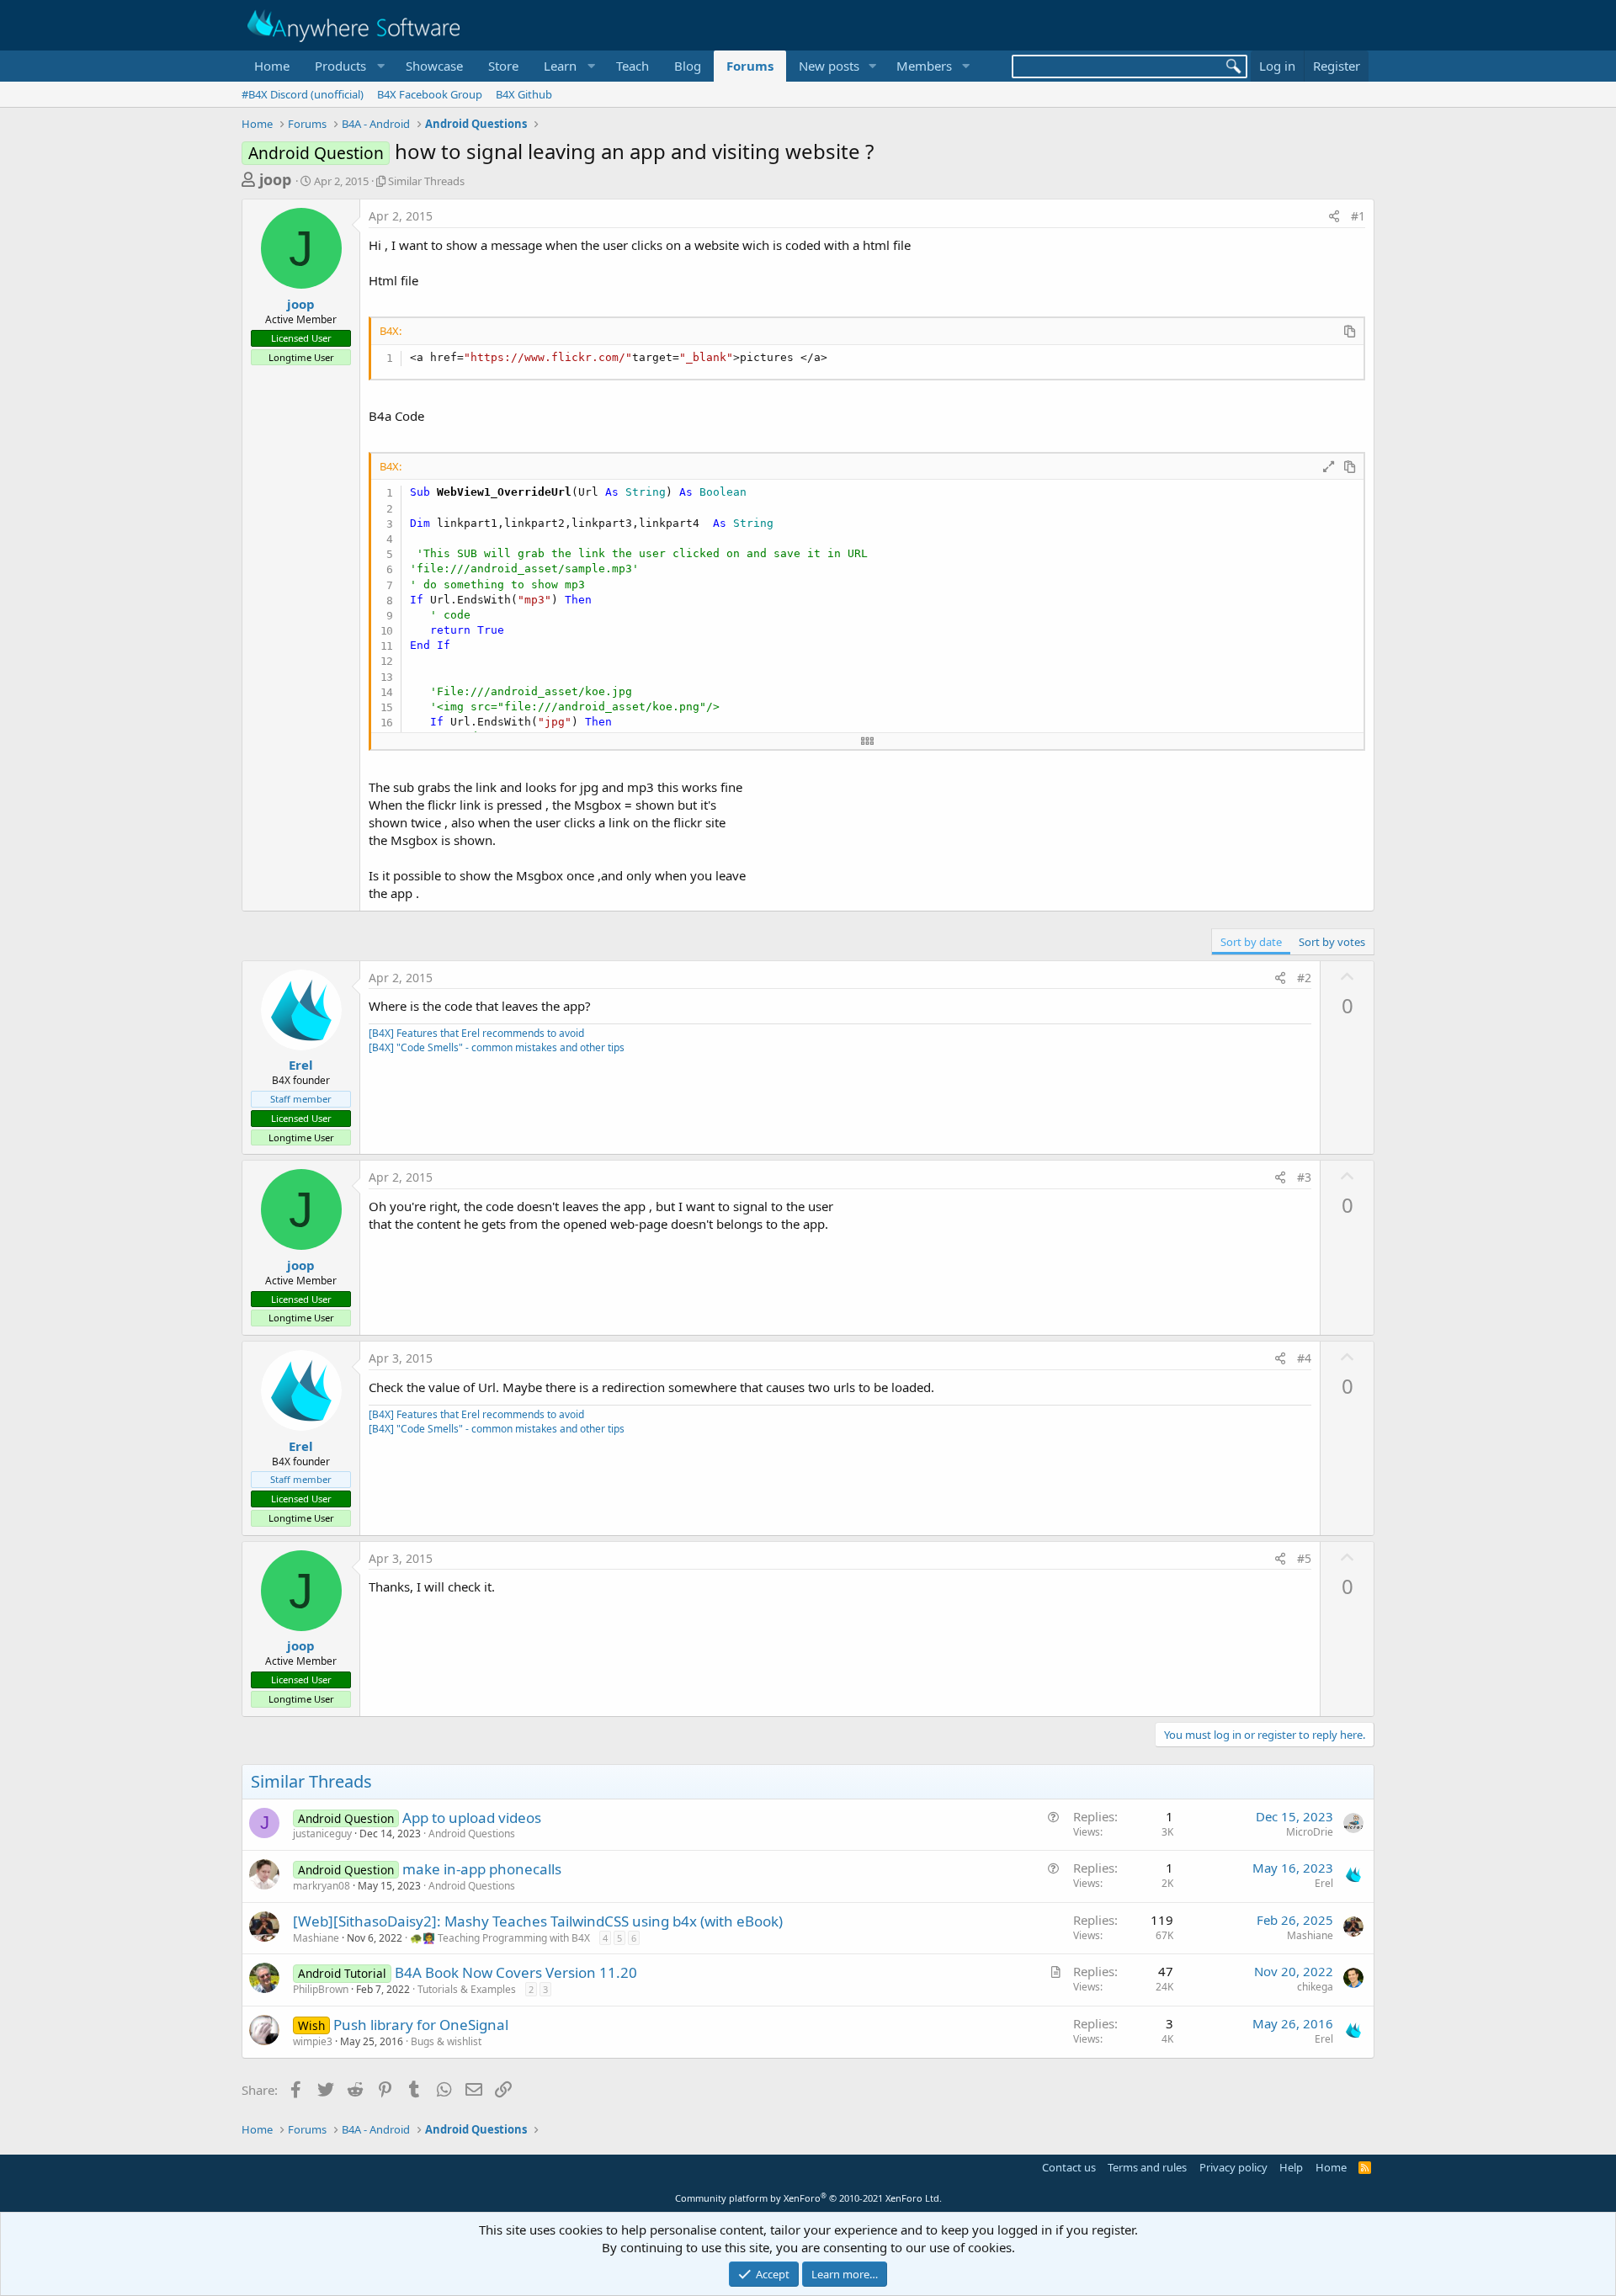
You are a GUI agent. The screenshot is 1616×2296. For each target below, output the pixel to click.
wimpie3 (313, 2041)
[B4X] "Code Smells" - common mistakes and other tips (497, 1047)
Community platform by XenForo (808, 2198)
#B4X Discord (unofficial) (303, 94)
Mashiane (316, 1938)
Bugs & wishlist (446, 2041)
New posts (829, 66)
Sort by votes (1332, 942)
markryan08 (322, 1886)
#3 (1304, 1177)
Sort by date (1251, 942)
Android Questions (472, 1834)
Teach (633, 66)
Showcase (434, 66)
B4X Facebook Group (430, 94)
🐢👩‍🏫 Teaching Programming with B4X (500, 1938)
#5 (1304, 1558)
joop (275, 179)
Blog (688, 66)
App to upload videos (472, 1818)
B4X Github (524, 94)
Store (503, 66)
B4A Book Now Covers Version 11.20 (516, 1972)
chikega (1315, 1987)
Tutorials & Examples (467, 1989)
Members (924, 66)
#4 (1304, 1358)
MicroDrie (1310, 1832)
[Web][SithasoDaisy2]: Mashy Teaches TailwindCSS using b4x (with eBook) (538, 1921)
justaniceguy (322, 1834)
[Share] (1334, 216)
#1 (1358, 216)
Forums (750, 66)
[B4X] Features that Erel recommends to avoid (476, 1033)
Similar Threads (426, 181)
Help (1291, 2167)
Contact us (1069, 2167)
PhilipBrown (321, 1989)
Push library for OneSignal (421, 2025)
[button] (348, 66)
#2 (1304, 978)
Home (272, 66)
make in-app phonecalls (482, 1869)
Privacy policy (1233, 2167)
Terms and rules (1147, 2167)
